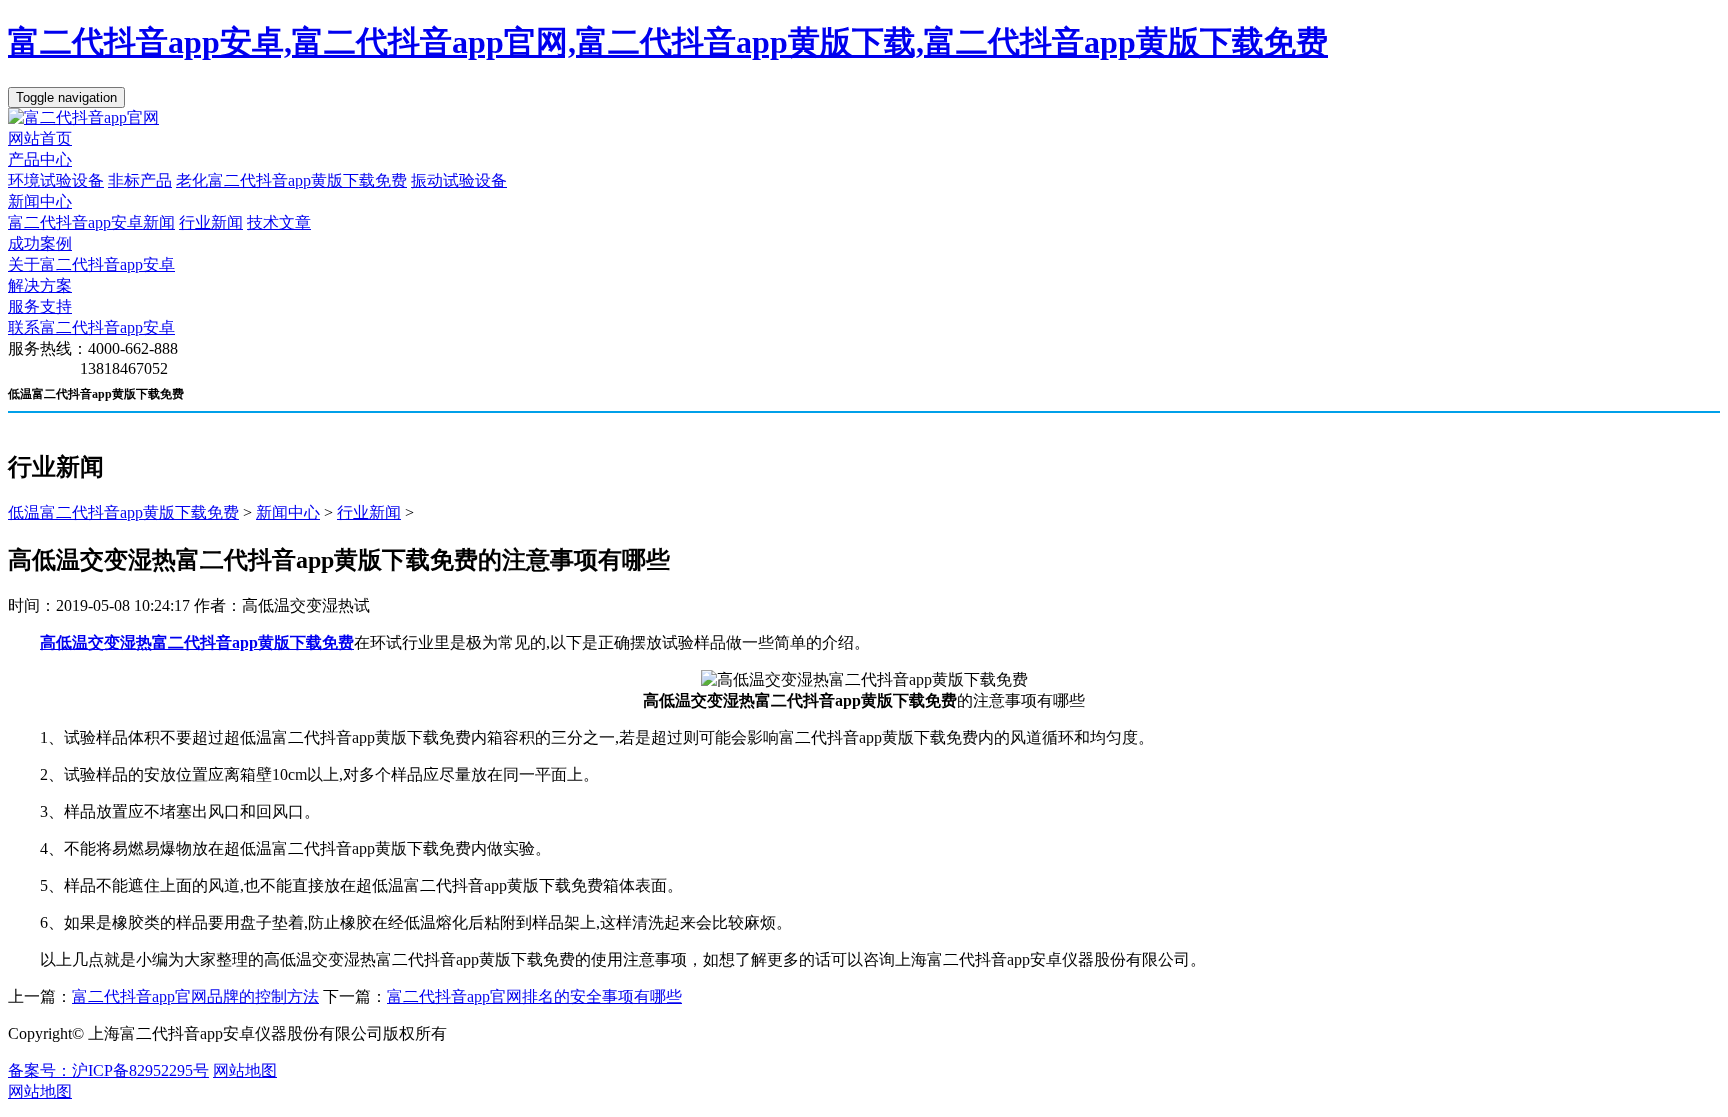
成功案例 (40, 243)
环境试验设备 (56, 180)
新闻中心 (40, 201)
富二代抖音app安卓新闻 (91, 222)
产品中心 (40, 159)
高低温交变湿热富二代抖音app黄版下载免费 (197, 642)
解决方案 (40, 285)
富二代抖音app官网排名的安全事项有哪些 (534, 996)
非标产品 (140, 180)
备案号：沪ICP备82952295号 (108, 1070)
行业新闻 (211, 222)
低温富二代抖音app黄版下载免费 (123, 512)
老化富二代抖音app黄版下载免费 (291, 180)
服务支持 (40, 306)
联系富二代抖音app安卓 (91, 327)
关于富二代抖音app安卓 (91, 264)
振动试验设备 (459, 180)
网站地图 (245, 1070)
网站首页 (40, 138)
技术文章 (279, 222)
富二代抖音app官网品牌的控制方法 (195, 996)
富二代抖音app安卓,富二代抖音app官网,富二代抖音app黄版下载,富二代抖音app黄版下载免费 (668, 42)
